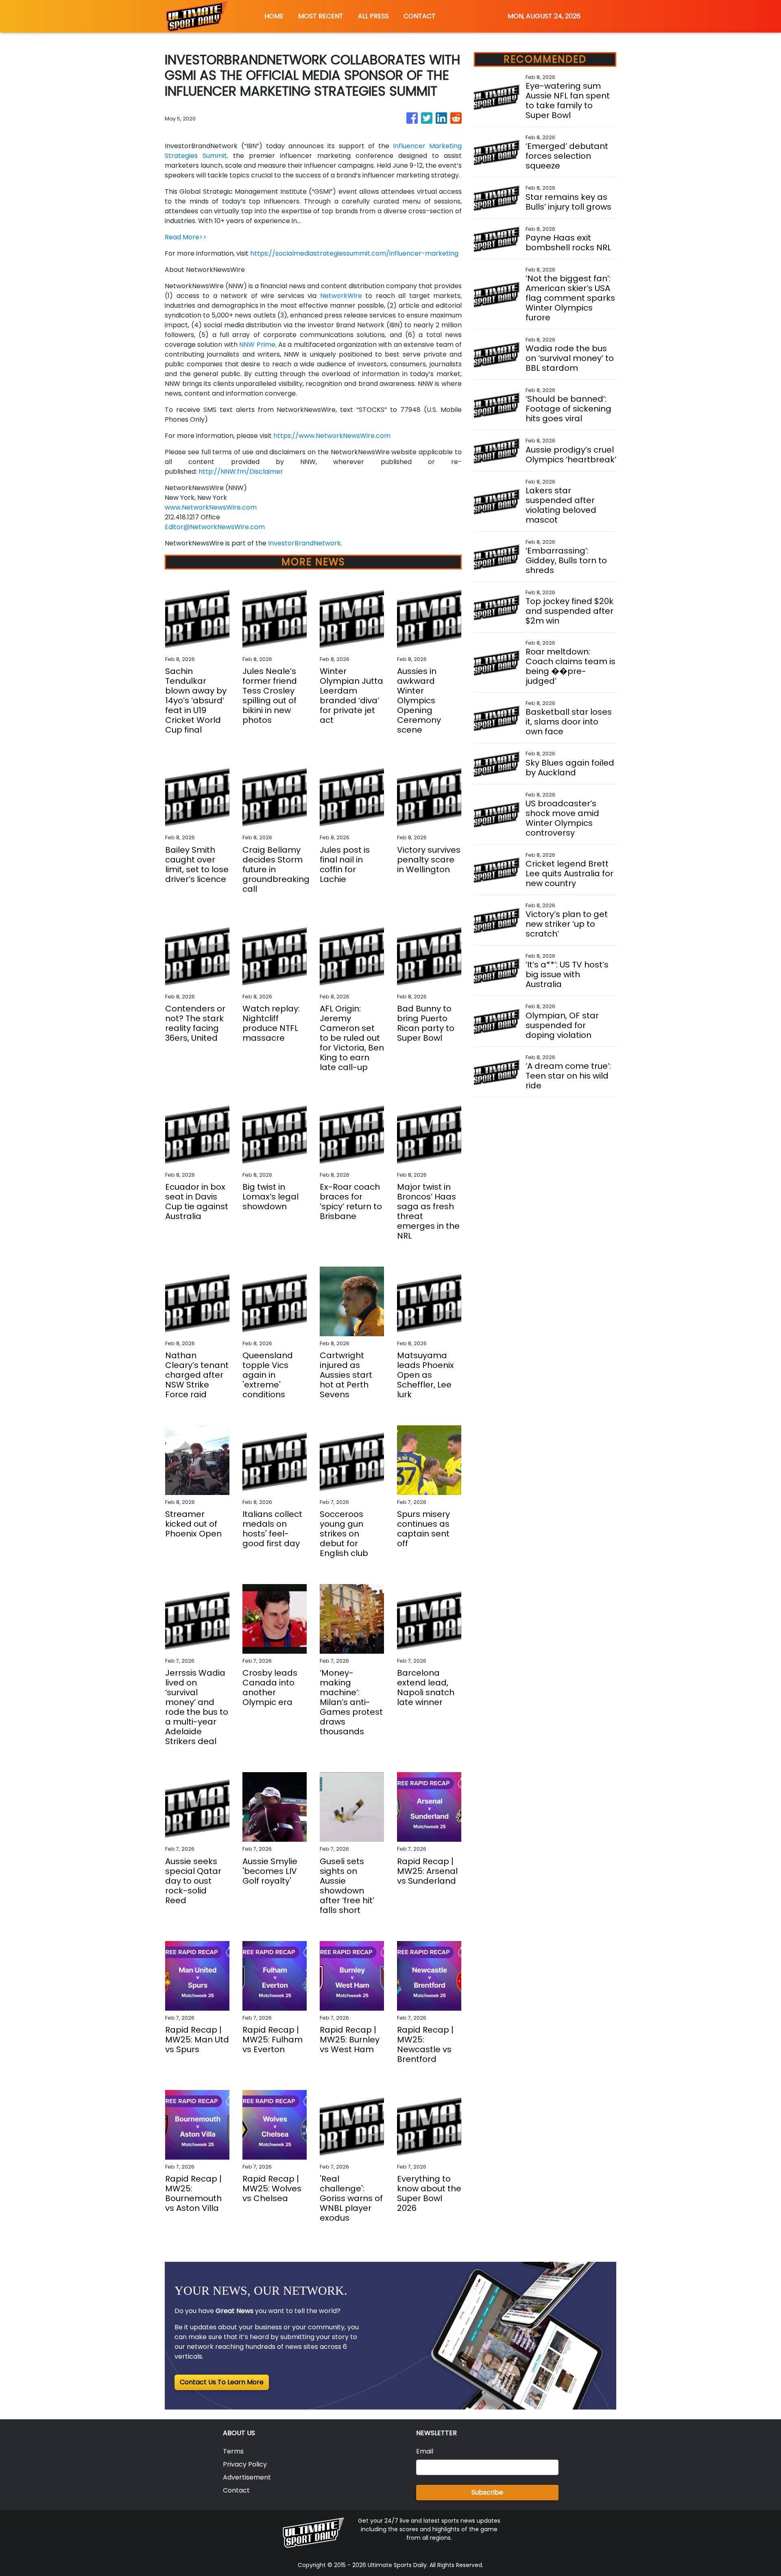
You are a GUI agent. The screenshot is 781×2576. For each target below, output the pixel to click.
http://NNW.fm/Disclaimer (241, 472)
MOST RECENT (321, 16)
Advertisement (247, 2477)
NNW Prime (257, 345)
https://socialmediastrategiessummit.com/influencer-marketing (354, 253)
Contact (236, 2490)
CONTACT (420, 16)
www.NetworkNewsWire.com (211, 507)
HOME (274, 16)
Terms (233, 2451)
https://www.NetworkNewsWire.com (332, 436)
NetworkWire (341, 296)
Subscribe (487, 2492)
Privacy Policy (245, 2464)
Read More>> (186, 237)
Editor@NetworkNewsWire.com (215, 527)
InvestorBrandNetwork (304, 543)
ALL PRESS (373, 16)
